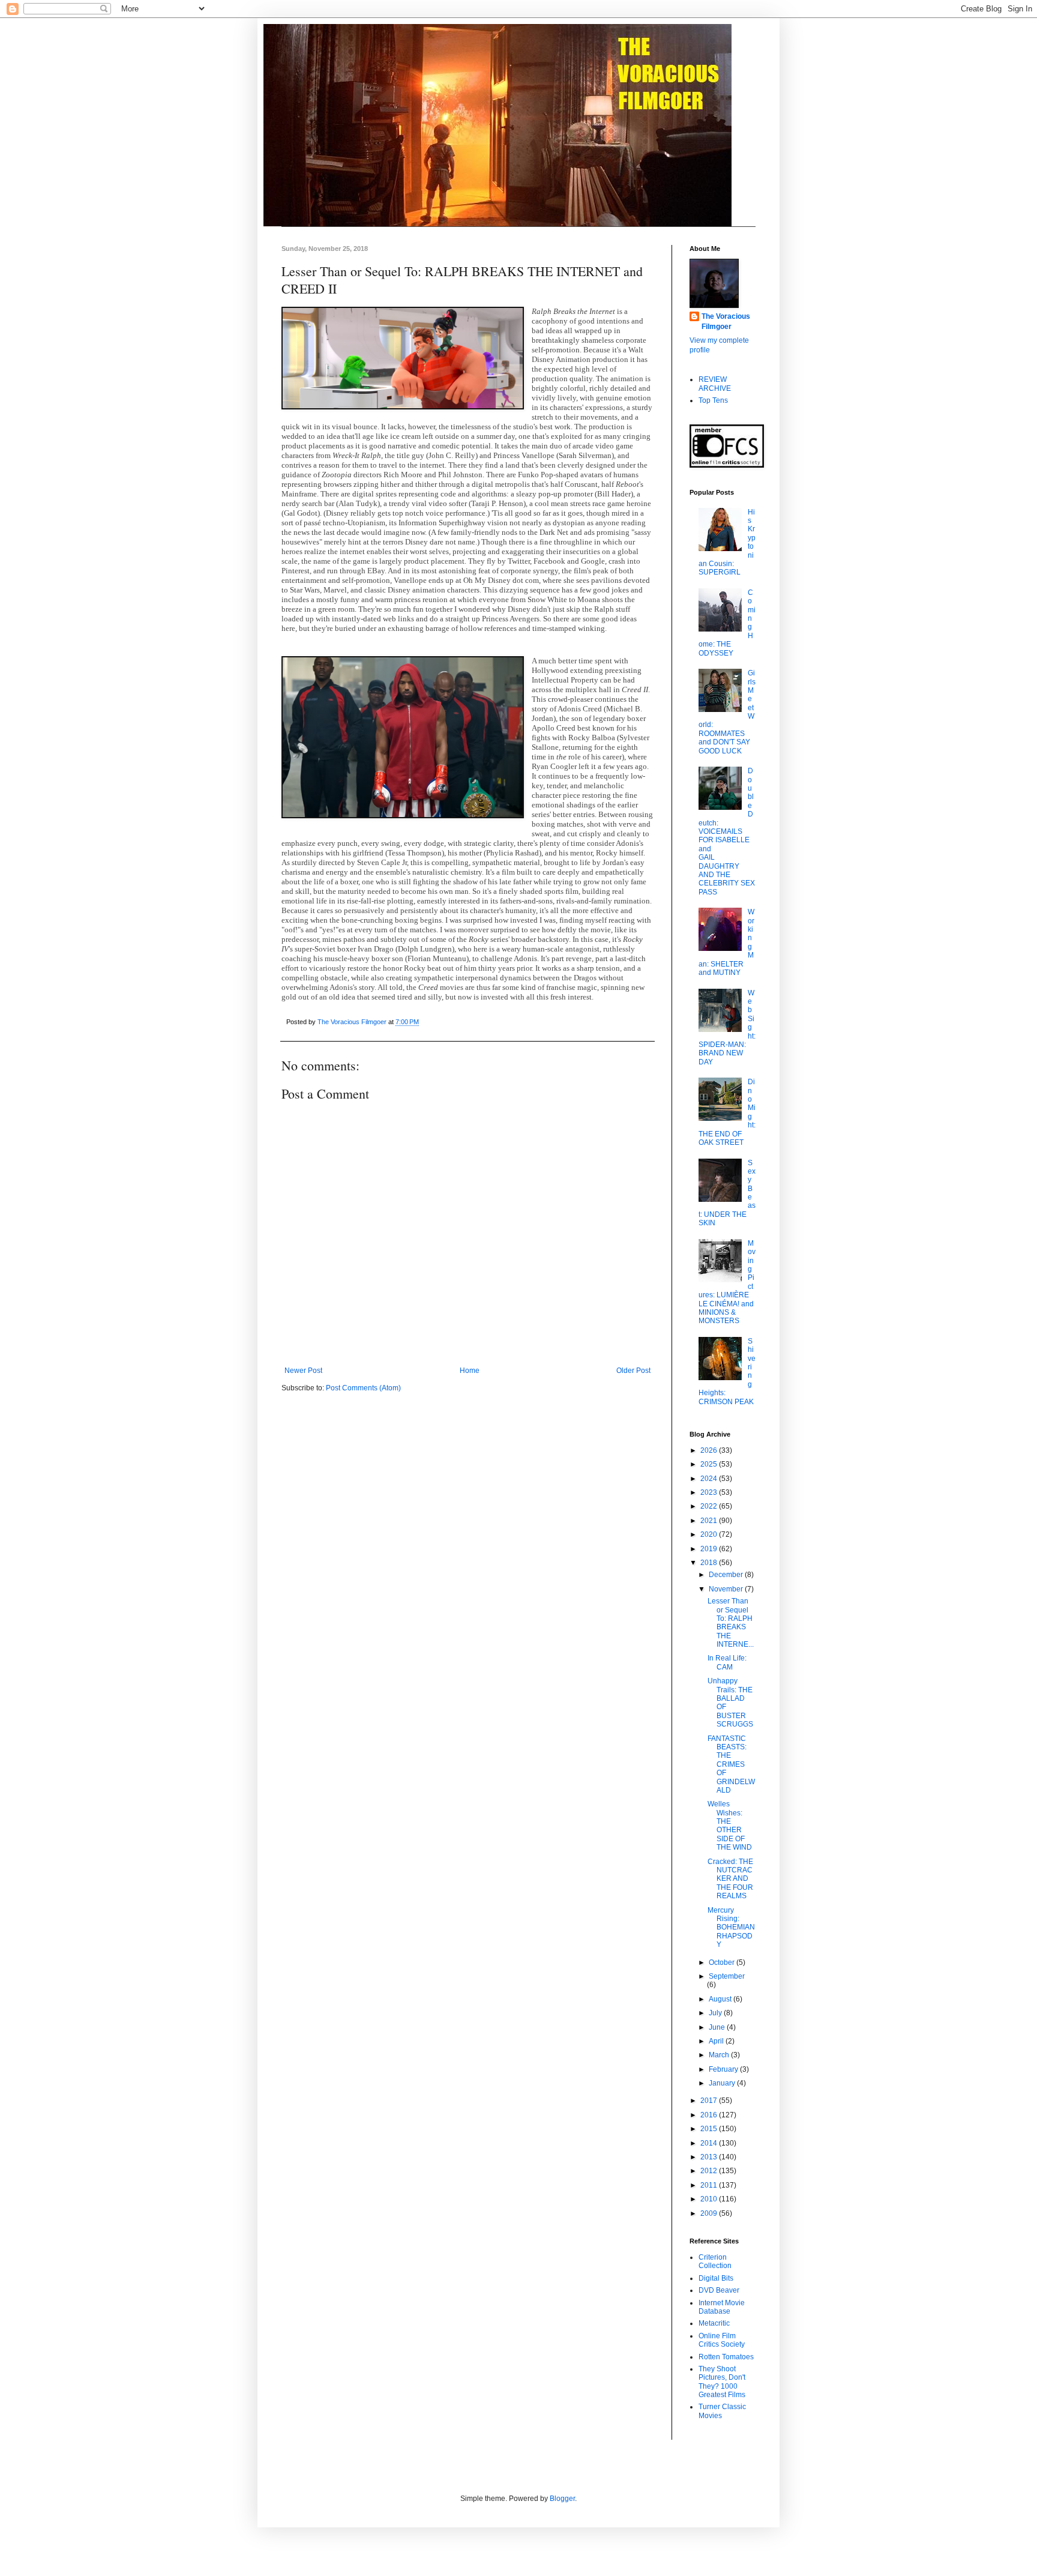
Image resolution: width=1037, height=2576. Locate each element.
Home (470, 1371)
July (716, 2013)
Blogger (562, 2499)
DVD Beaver (719, 2290)
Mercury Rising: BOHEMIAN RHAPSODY (731, 1928)
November (727, 1589)
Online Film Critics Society (722, 2340)
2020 (710, 1534)
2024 (710, 1479)
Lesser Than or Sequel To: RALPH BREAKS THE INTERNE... (731, 1623)
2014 (710, 2143)
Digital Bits (716, 2278)
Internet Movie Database (722, 2307)
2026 (710, 1450)
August (721, 1999)
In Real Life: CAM (727, 1662)
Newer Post (303, 1371)
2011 (710, 2185)
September (727, 1976)
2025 (710, 1464)
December (727, 1575)
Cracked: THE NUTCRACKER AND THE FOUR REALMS (730, 1879)
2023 (710, 1492)
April (717, 2041)
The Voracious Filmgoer (726, 321)
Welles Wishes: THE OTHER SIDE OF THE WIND (730, 1826)
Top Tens (713, 400)
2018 (710, 1563)
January (723, 2083)
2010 (710, 2199)
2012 (710, 2171)
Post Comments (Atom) (363, 1388)
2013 (710, 2157)
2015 (710, 2129)
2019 (710, 1549)
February (724, 2069)
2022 (710, 1506)
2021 (710, 1521)
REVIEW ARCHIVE (715, 384)
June (718, 2027)
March (720, 2055)
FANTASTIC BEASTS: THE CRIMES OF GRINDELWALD (731, 1764)
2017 (710, 2101)
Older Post (633, 1371)
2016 (710, 2115)
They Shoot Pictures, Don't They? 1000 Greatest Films (722, 2382)
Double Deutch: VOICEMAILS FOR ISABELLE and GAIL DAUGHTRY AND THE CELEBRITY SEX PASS (727, 831)
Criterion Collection (715, 2261)
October (723, 1962)
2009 (710, 2213)
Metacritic (714, 2323)
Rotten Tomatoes (726, 2357)
